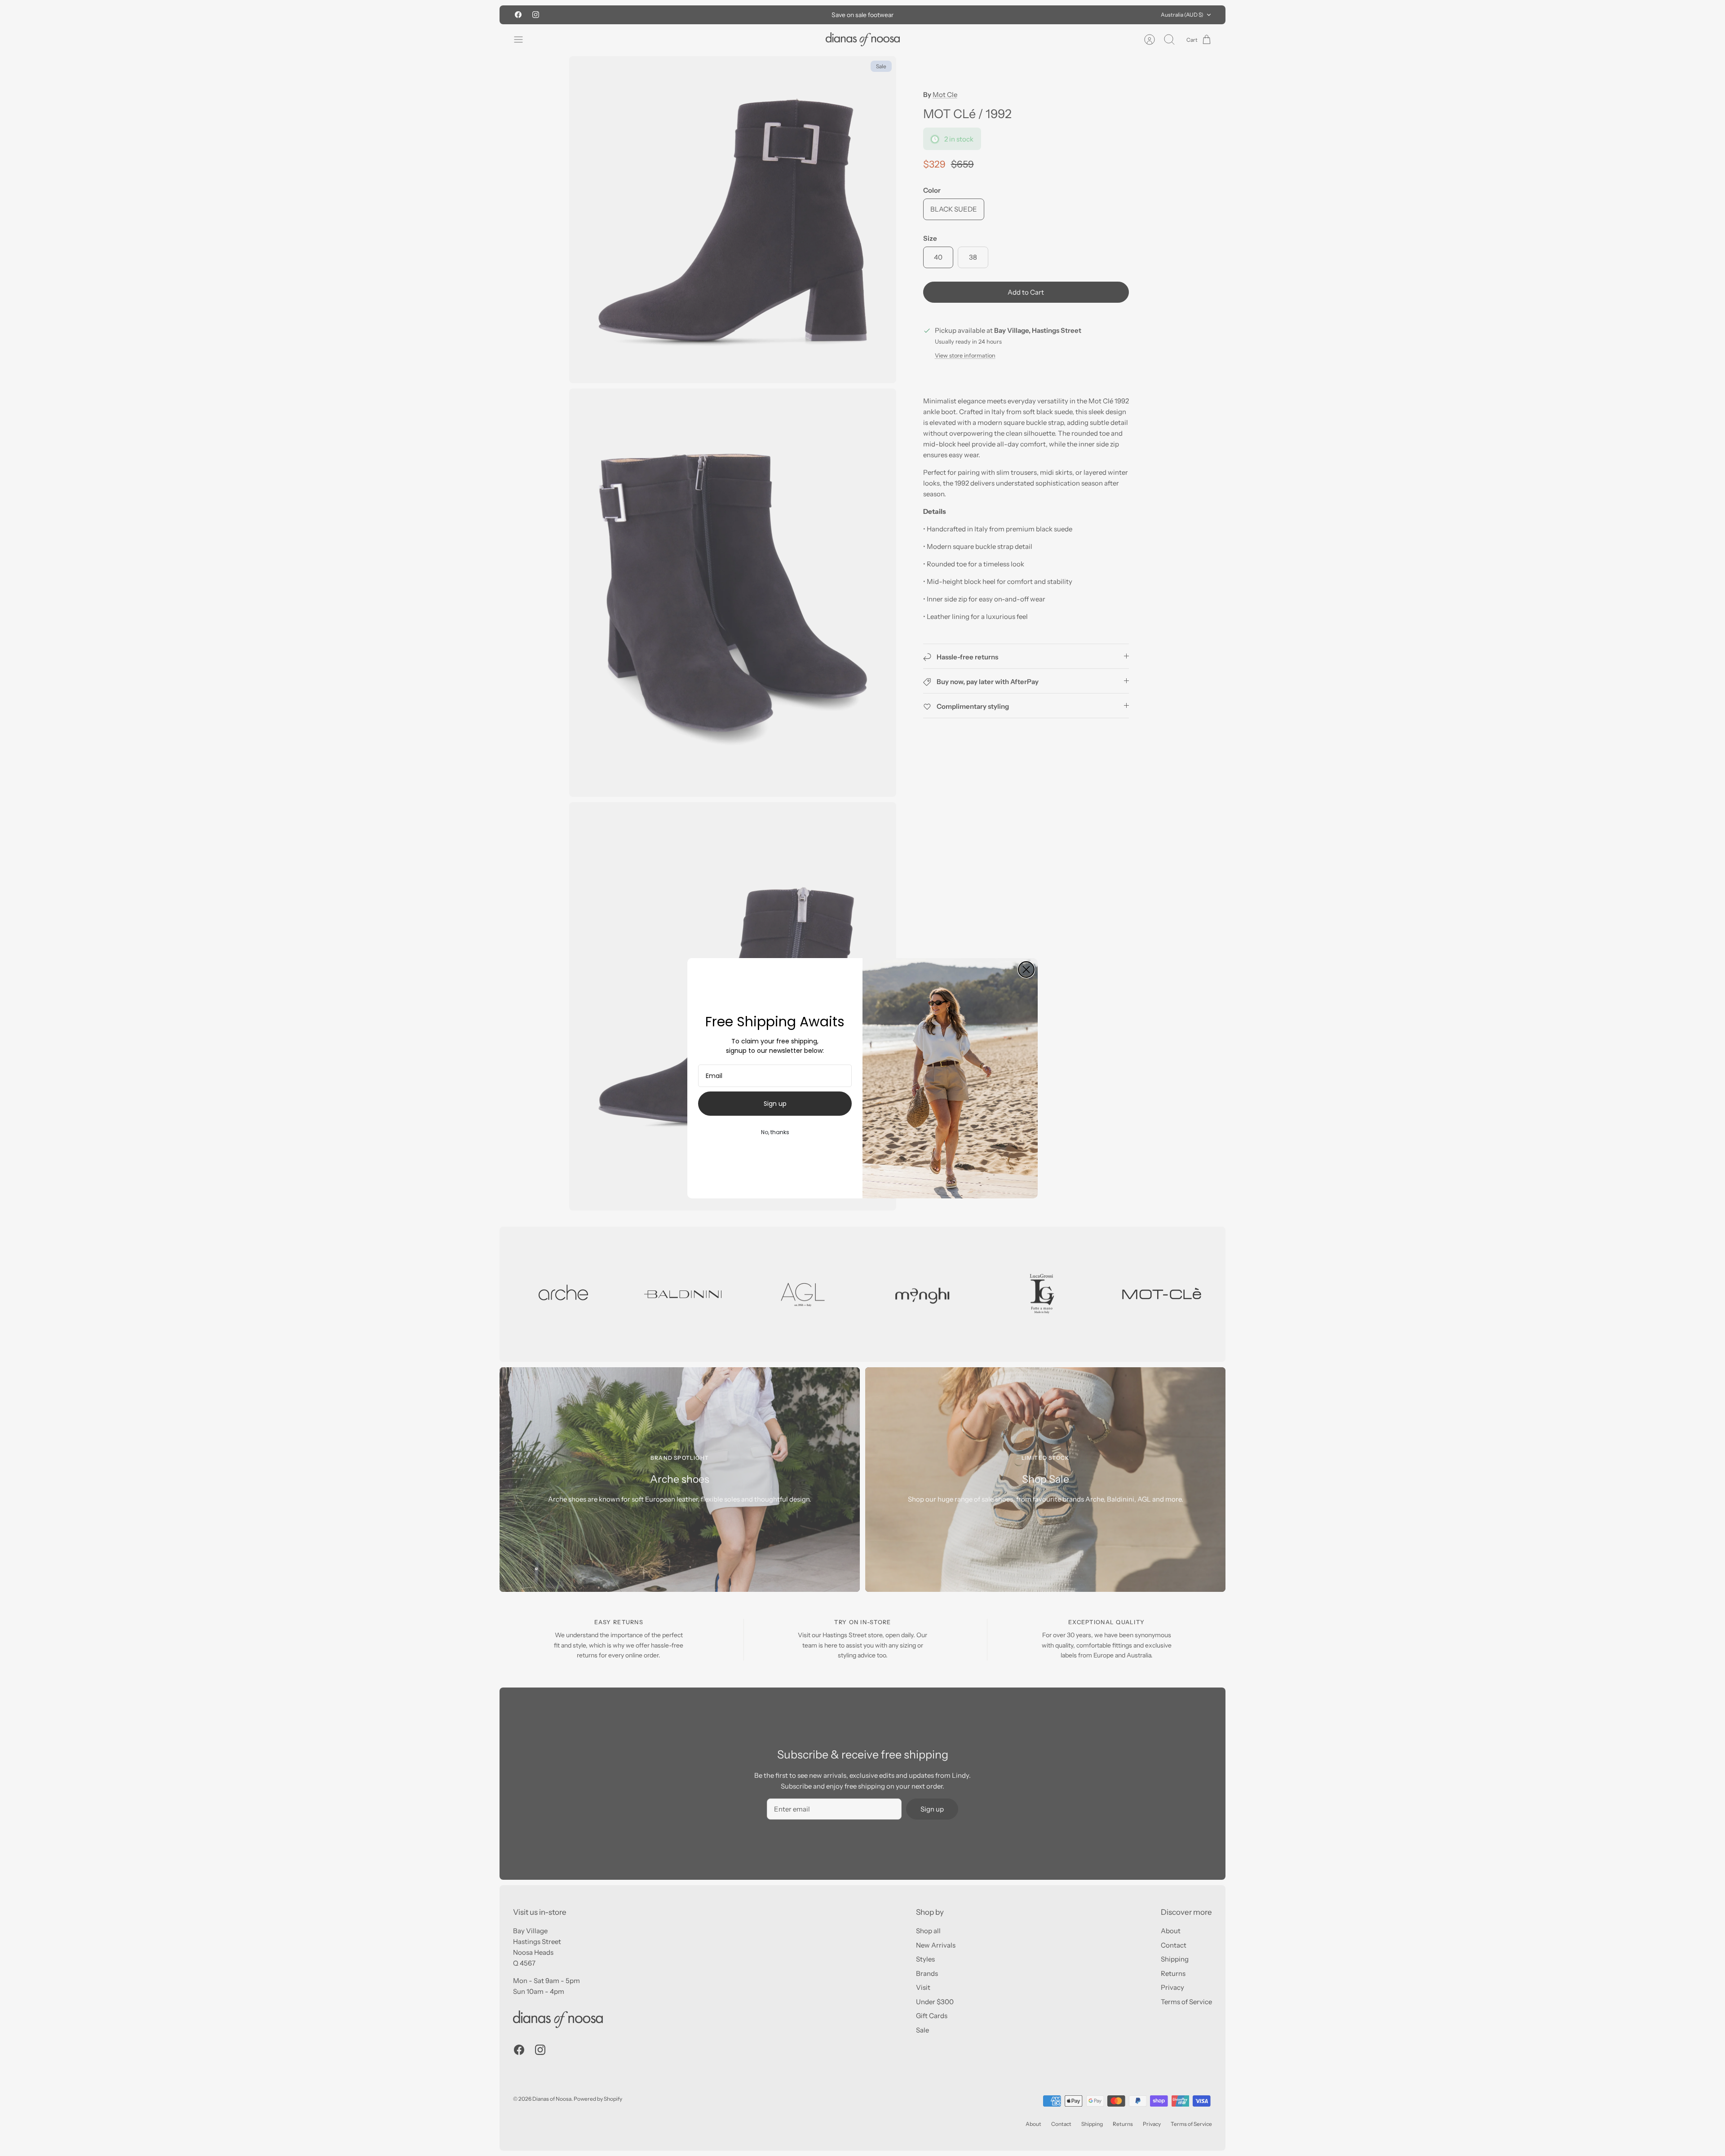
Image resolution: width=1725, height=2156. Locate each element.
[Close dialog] (1026, 970)
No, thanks (775, 1132)
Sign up (775, 1104)
